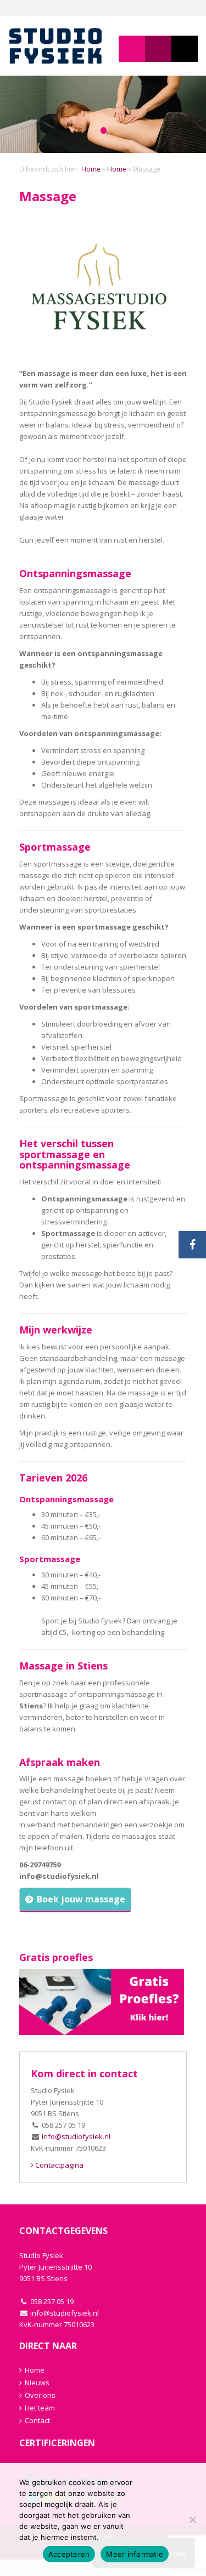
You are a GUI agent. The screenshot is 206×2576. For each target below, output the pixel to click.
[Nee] (192, 2520)
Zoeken (158, 49)
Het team (40, 2408)
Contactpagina (59, 2165)
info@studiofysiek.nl (76, 2136)
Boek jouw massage (81, 1899)
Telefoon (185, 49)
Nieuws (37, 2383)
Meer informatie (135, 2554)
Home (91, 169)
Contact (37, 2420)
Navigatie (132, 49)
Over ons (40, 2395)
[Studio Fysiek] (56, 46)
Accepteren (69, 2554)
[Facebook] (192, 1245)
